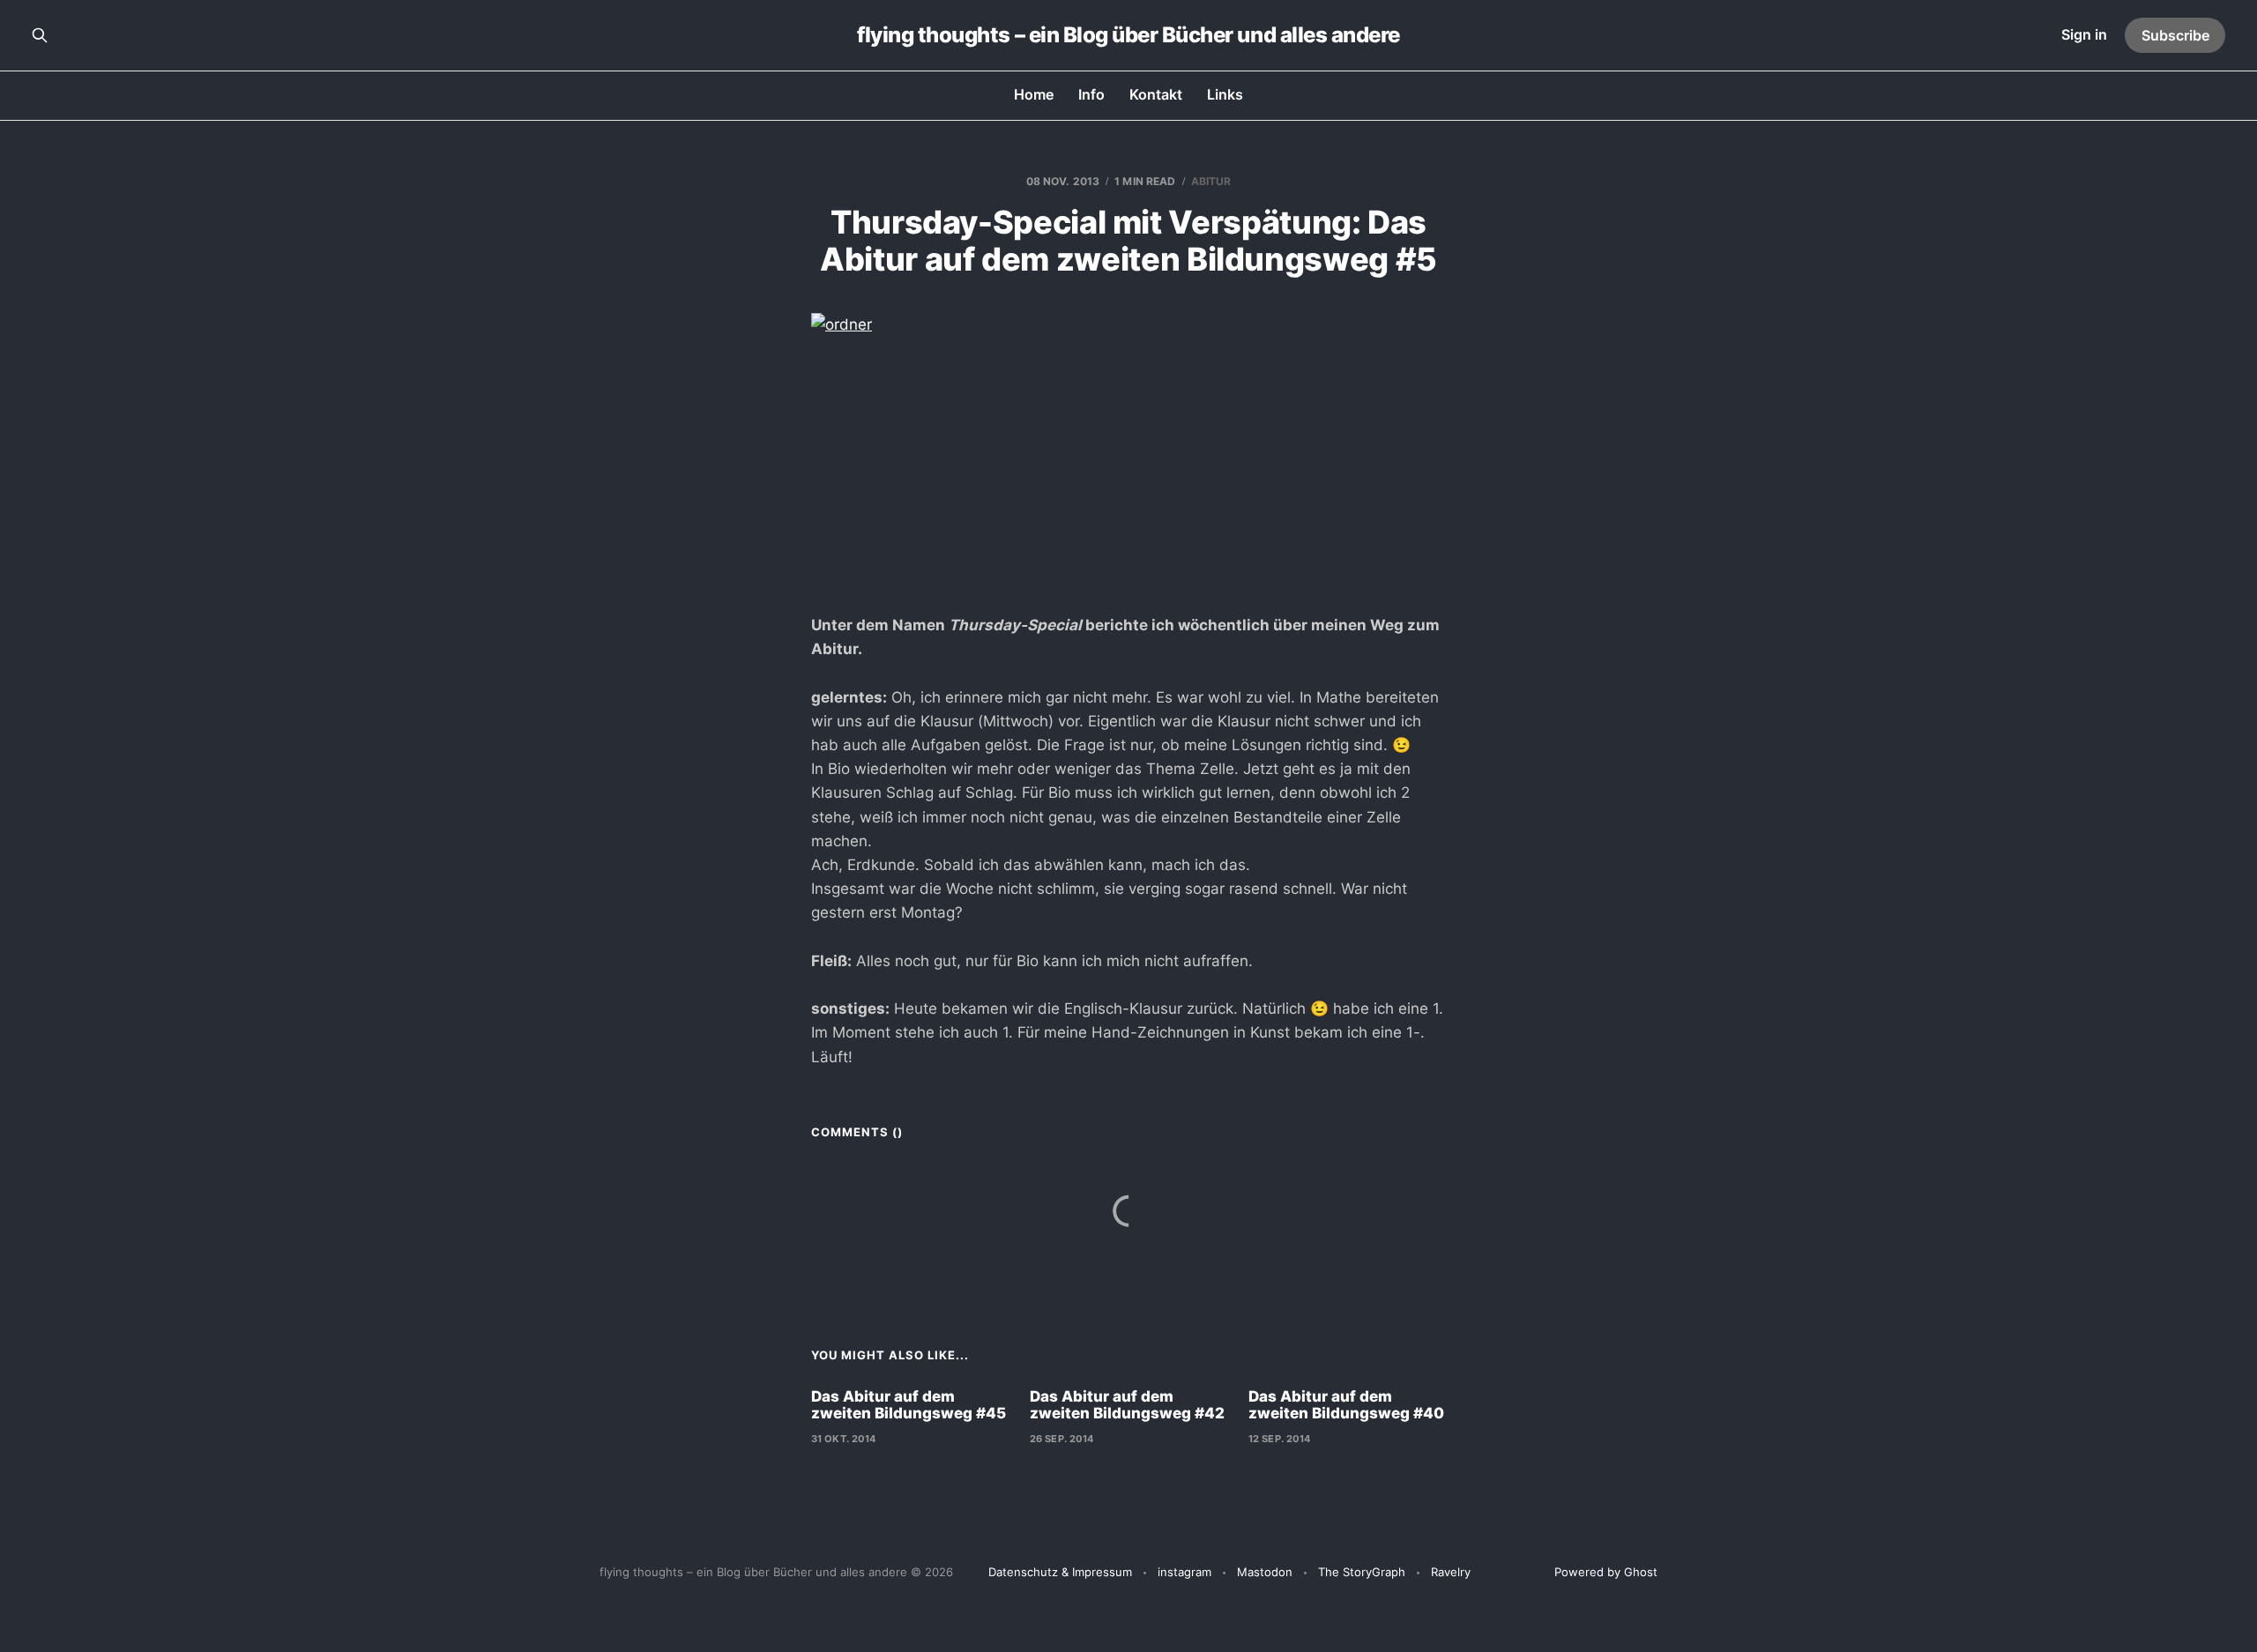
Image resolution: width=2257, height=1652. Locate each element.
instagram (1184, 1572)
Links (1225, 94)
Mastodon (1265, 1572)
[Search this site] (40, 35)
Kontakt (1156, 94)
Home (1034, 94)
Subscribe (2175, 35)
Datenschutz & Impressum (1060, 1572)
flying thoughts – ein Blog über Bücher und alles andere (1128, 35)
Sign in (2084, 34)
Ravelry (1451, 1572)
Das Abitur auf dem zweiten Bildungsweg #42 (1127, 1405)
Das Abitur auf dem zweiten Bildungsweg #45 (909, 1405)
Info (1091, 94)
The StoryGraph (1362, 1572)
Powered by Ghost (1606, 1572)
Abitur (1211, 181)
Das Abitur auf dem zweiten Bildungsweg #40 (1346, 1405)
